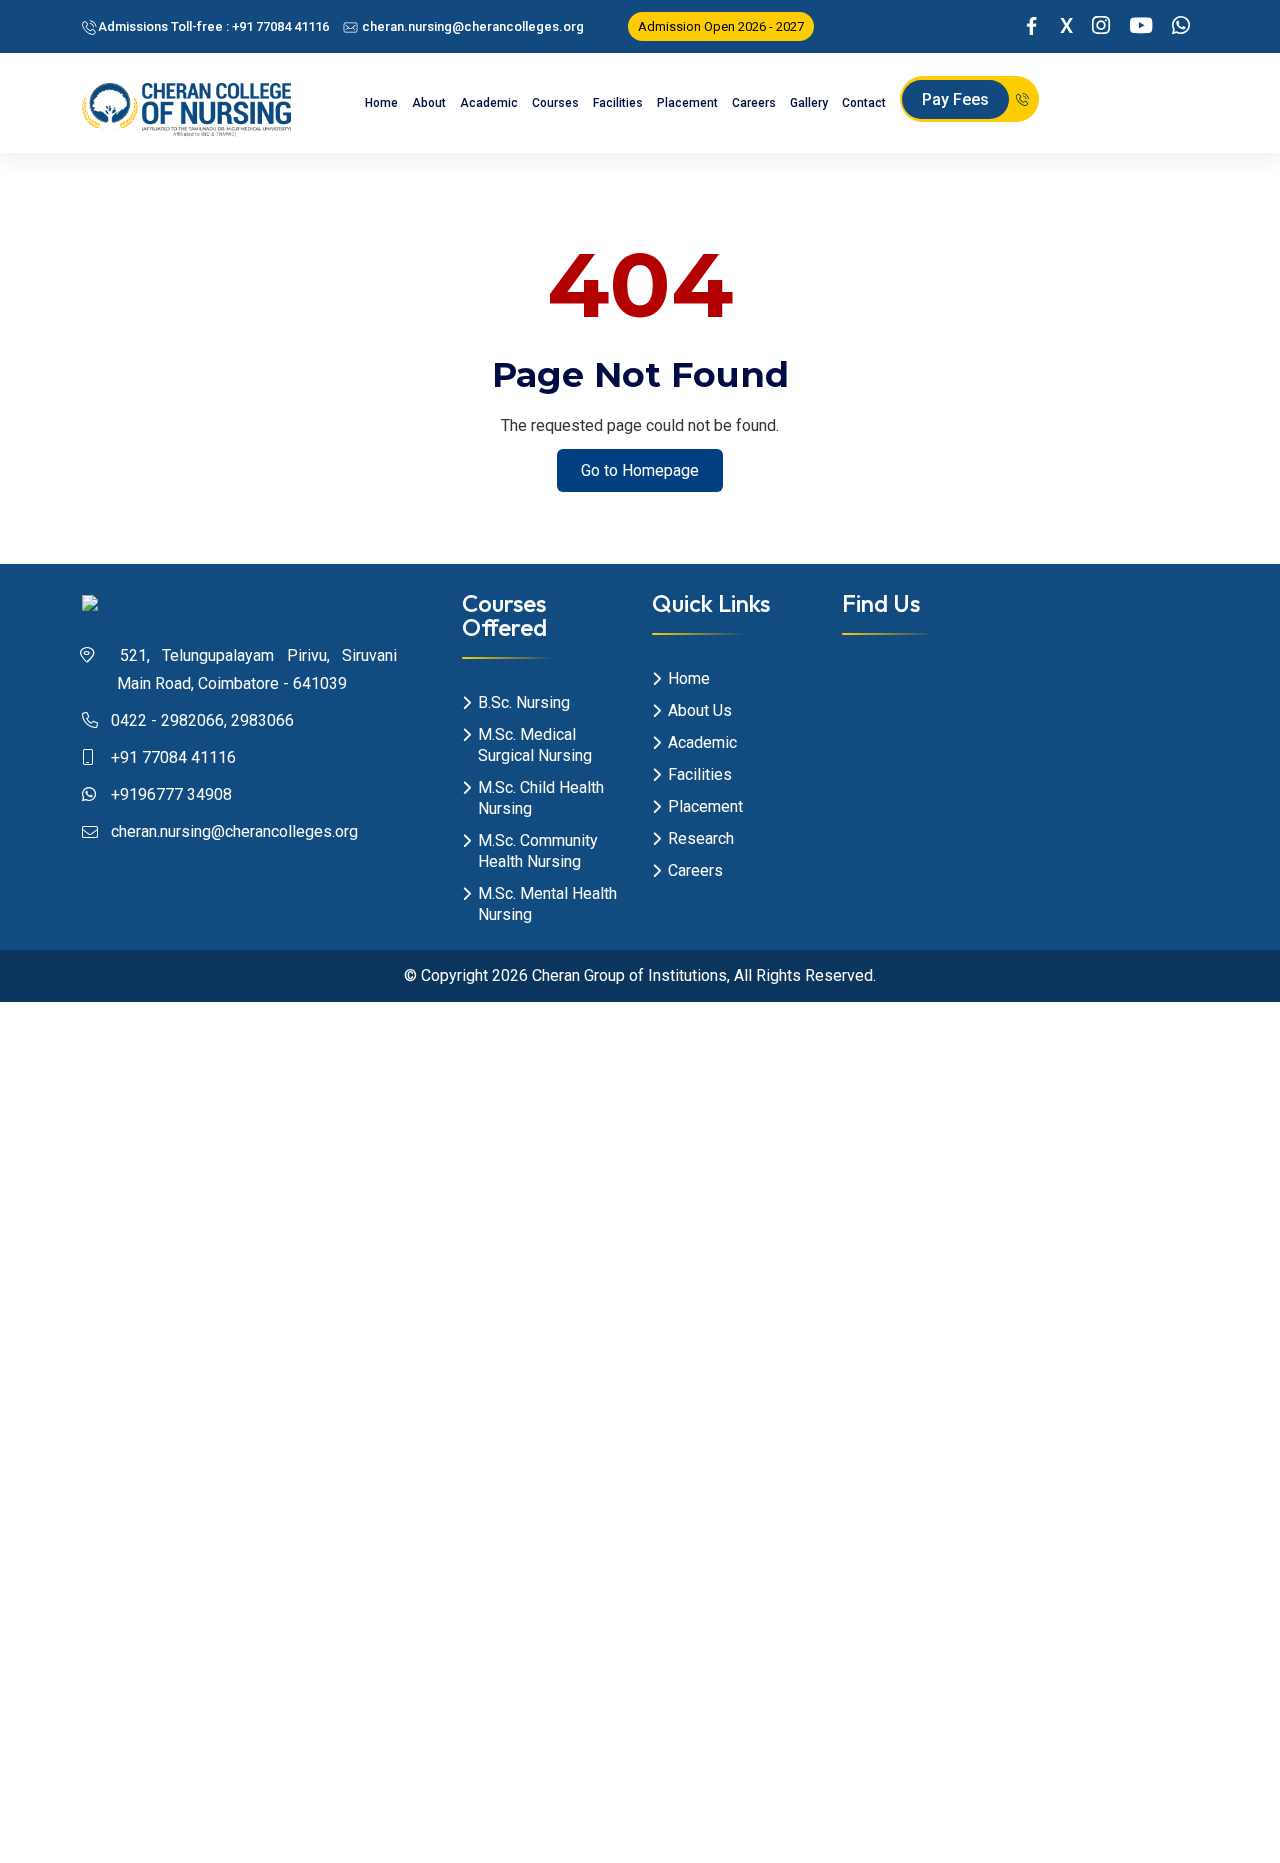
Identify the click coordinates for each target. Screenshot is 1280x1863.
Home (381, 103)
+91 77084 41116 (173, 757)
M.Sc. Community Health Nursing (538, 851)
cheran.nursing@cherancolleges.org (471, 26)
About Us (700, 710)
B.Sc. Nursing (524, 702)
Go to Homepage (640, 470)
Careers (754, 103)
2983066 (262, 720)
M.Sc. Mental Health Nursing (547, 904)
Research (701, 838)
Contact (864, 103)
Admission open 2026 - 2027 (721, 26)
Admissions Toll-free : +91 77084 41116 (213, 26)
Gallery (809, 103)
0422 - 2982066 (167, 720)
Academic (489, 103)
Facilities (618, 103)
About (429, 103)
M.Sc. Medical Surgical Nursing (535, 745)
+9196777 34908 (171, 794)
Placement (687, 103)
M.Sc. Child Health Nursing (541, 798)
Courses (555, 103)
